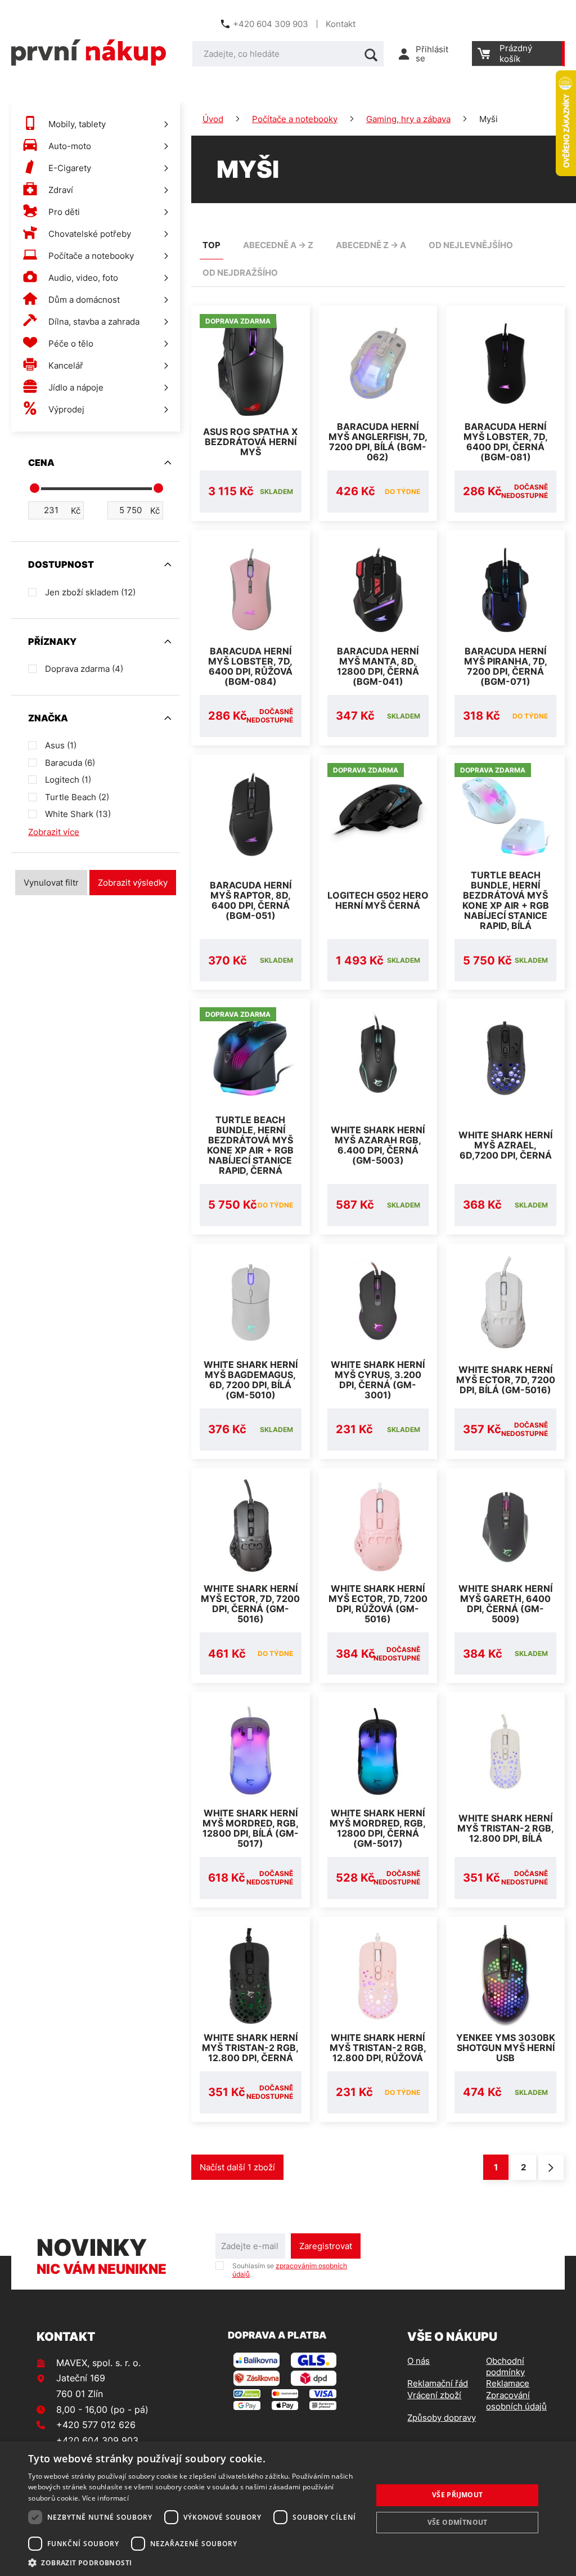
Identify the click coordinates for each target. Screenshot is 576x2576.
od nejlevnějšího (471, 245)
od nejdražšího (240, 273)
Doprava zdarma (84, 669)
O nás (418, 2361)
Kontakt (341, 24)
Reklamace (508, 2383)
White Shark (78, 814)
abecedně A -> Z (278, 245)
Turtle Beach (77, 797)
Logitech (68, 780)
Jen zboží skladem (90, 592)
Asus (61, 745)
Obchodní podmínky (505, 2366)
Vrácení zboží (434, 2395)
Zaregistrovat (326, 2246)
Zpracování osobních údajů (516, 2401)
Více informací (105, 2498)
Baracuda (70, 763)
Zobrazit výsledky (133, 883)
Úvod (213, 119)
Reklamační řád (438, 2383)
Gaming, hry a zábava (408, 119)
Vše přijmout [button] (458, 2495)
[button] (195, 2562)
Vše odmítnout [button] (458, 2522)
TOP (211, 245)
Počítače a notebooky (295, 119)
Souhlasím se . (290, 2270)
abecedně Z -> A (371, 245)
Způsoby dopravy (442, 2418)
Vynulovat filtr (51, 883)
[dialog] (288, 2509)
